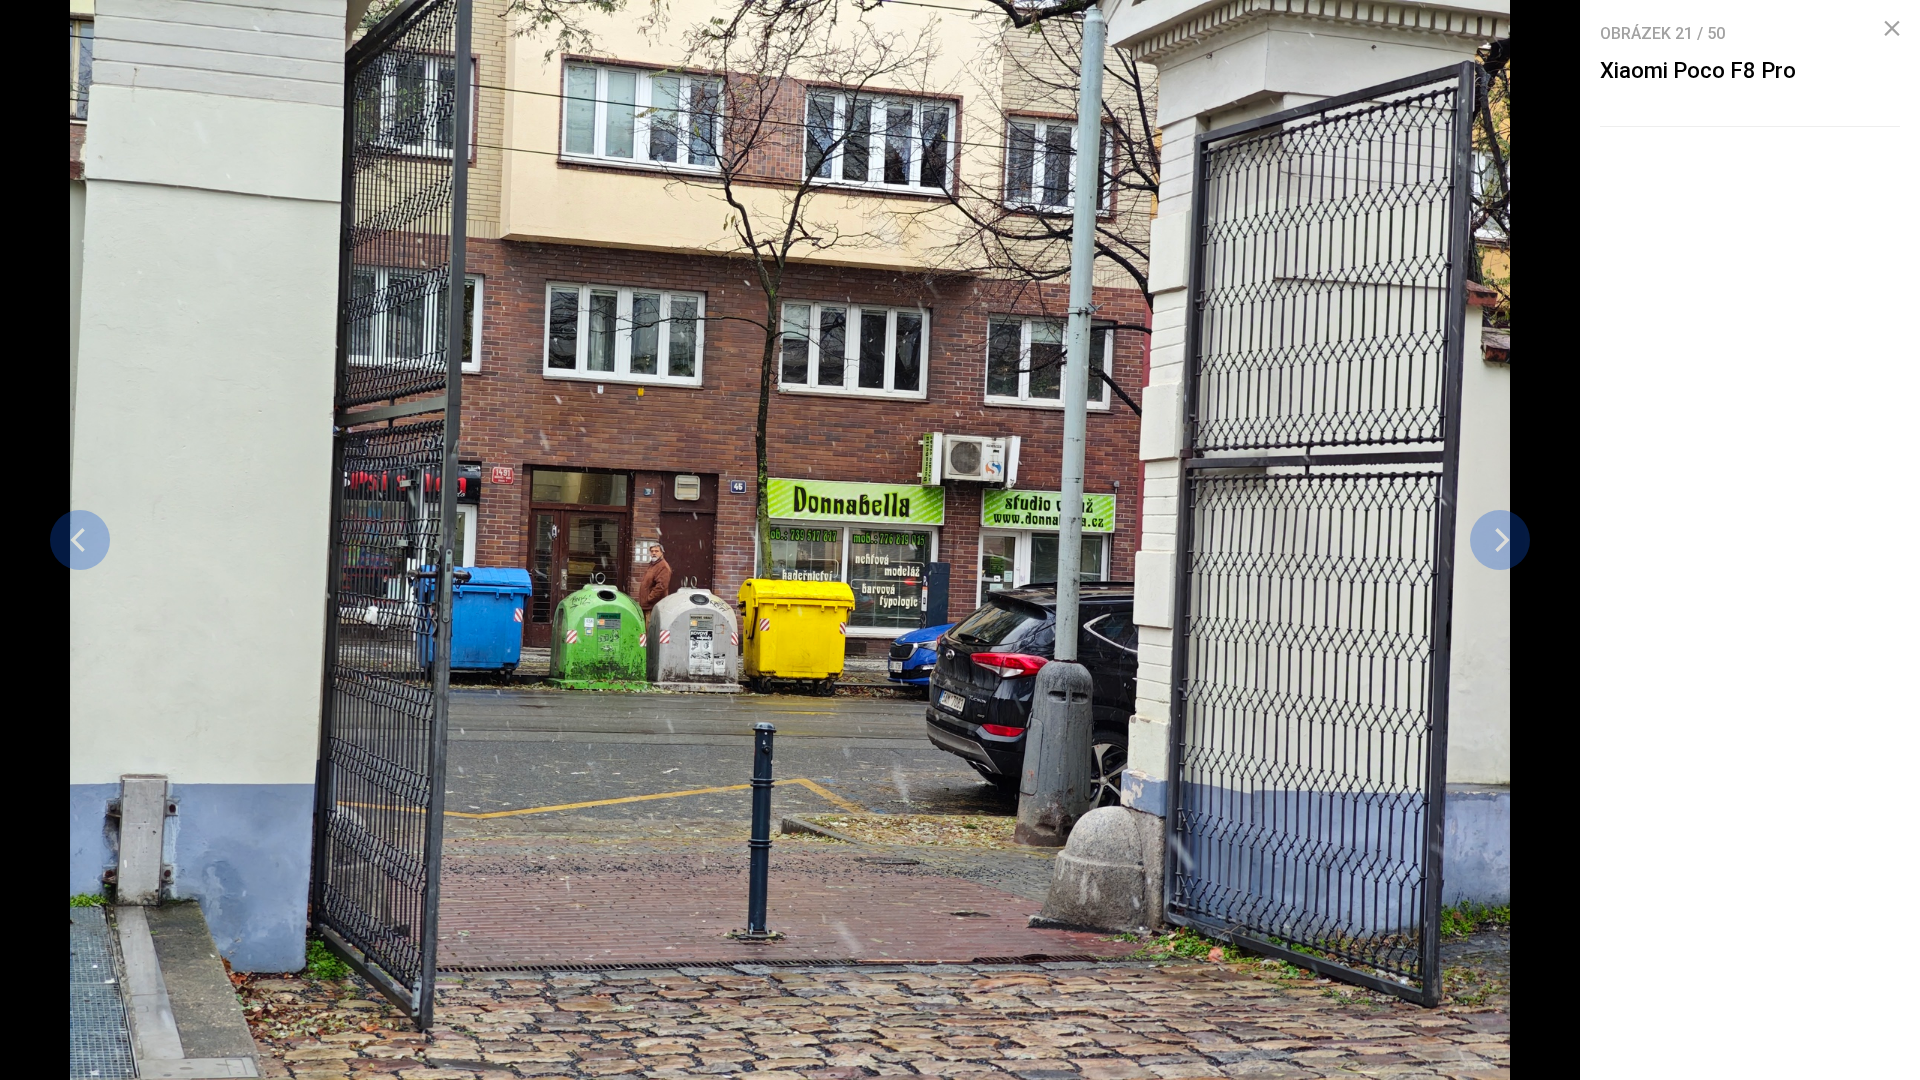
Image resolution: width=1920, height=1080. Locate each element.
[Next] (1500, 540)
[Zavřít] (1892, 29)
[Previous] (80, 540)
